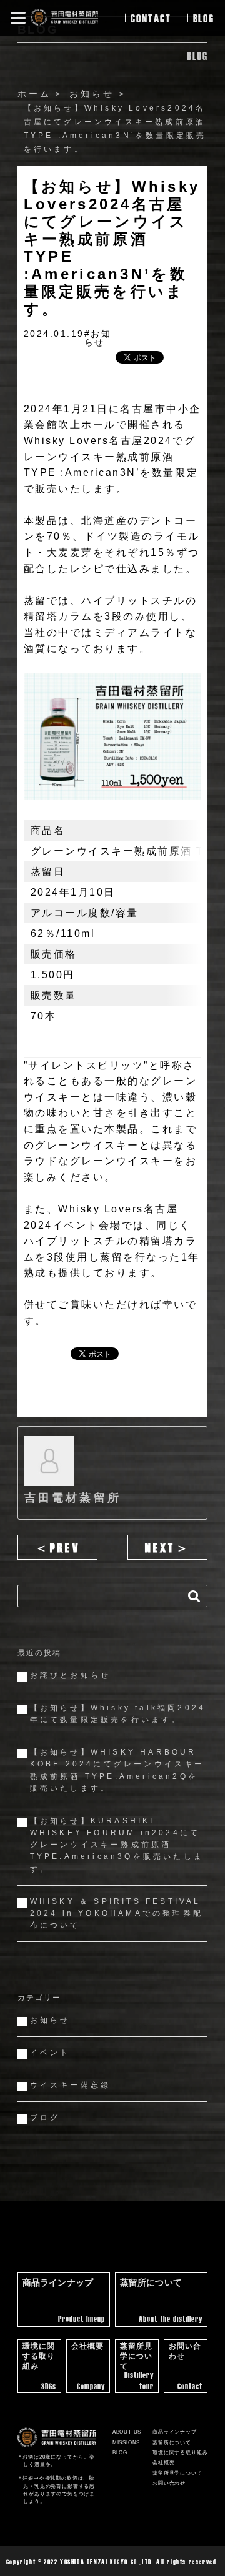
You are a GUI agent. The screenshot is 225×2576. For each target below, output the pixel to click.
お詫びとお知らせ (71, 1675)
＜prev (57, 1547)
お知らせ (50, 2020)
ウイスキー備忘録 (71, 2085)
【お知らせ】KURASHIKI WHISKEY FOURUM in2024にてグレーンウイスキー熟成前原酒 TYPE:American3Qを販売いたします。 (117, 1845)
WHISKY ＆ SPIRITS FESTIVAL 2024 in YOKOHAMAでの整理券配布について (117, 1913)
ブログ (45, 2118)
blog (204, 18)
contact (151, 18)
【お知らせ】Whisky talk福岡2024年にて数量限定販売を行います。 (118, 1714)
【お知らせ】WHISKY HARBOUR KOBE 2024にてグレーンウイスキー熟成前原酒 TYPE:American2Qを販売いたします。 (117, 1770)
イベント (50, 2053)
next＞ (168, 1547)
